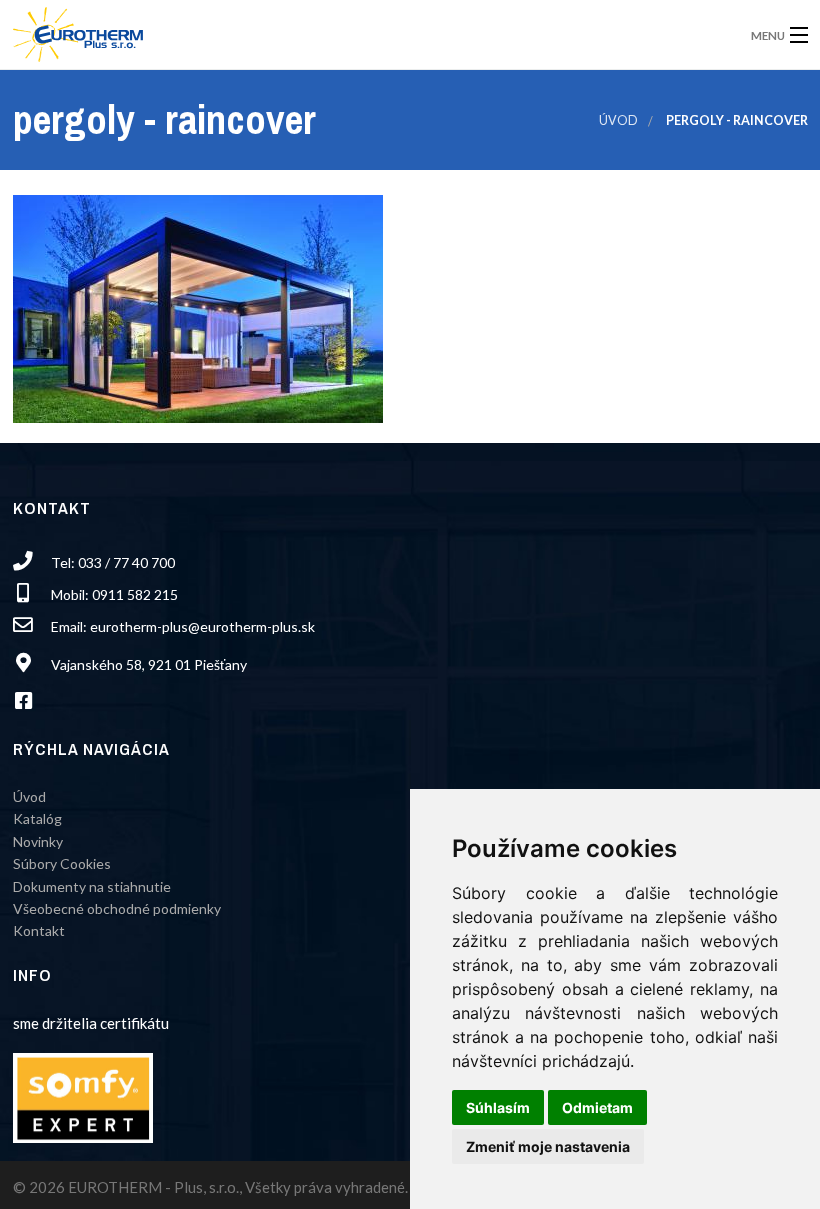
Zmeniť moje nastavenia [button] (548, 1146)
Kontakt (39, 930)
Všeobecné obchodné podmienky (117, 908)
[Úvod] (78, 28)
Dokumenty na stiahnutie (92, 886)
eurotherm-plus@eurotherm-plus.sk (202, 626)
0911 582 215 (135, 594)
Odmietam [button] (597, 1107)
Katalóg (37, 818)
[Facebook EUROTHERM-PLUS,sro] (30, 702)
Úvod (618, 120)
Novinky (38, 841)
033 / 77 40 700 (126, 562)
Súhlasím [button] (498, 1107)
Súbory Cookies (62, 863)
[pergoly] (198, 307)
